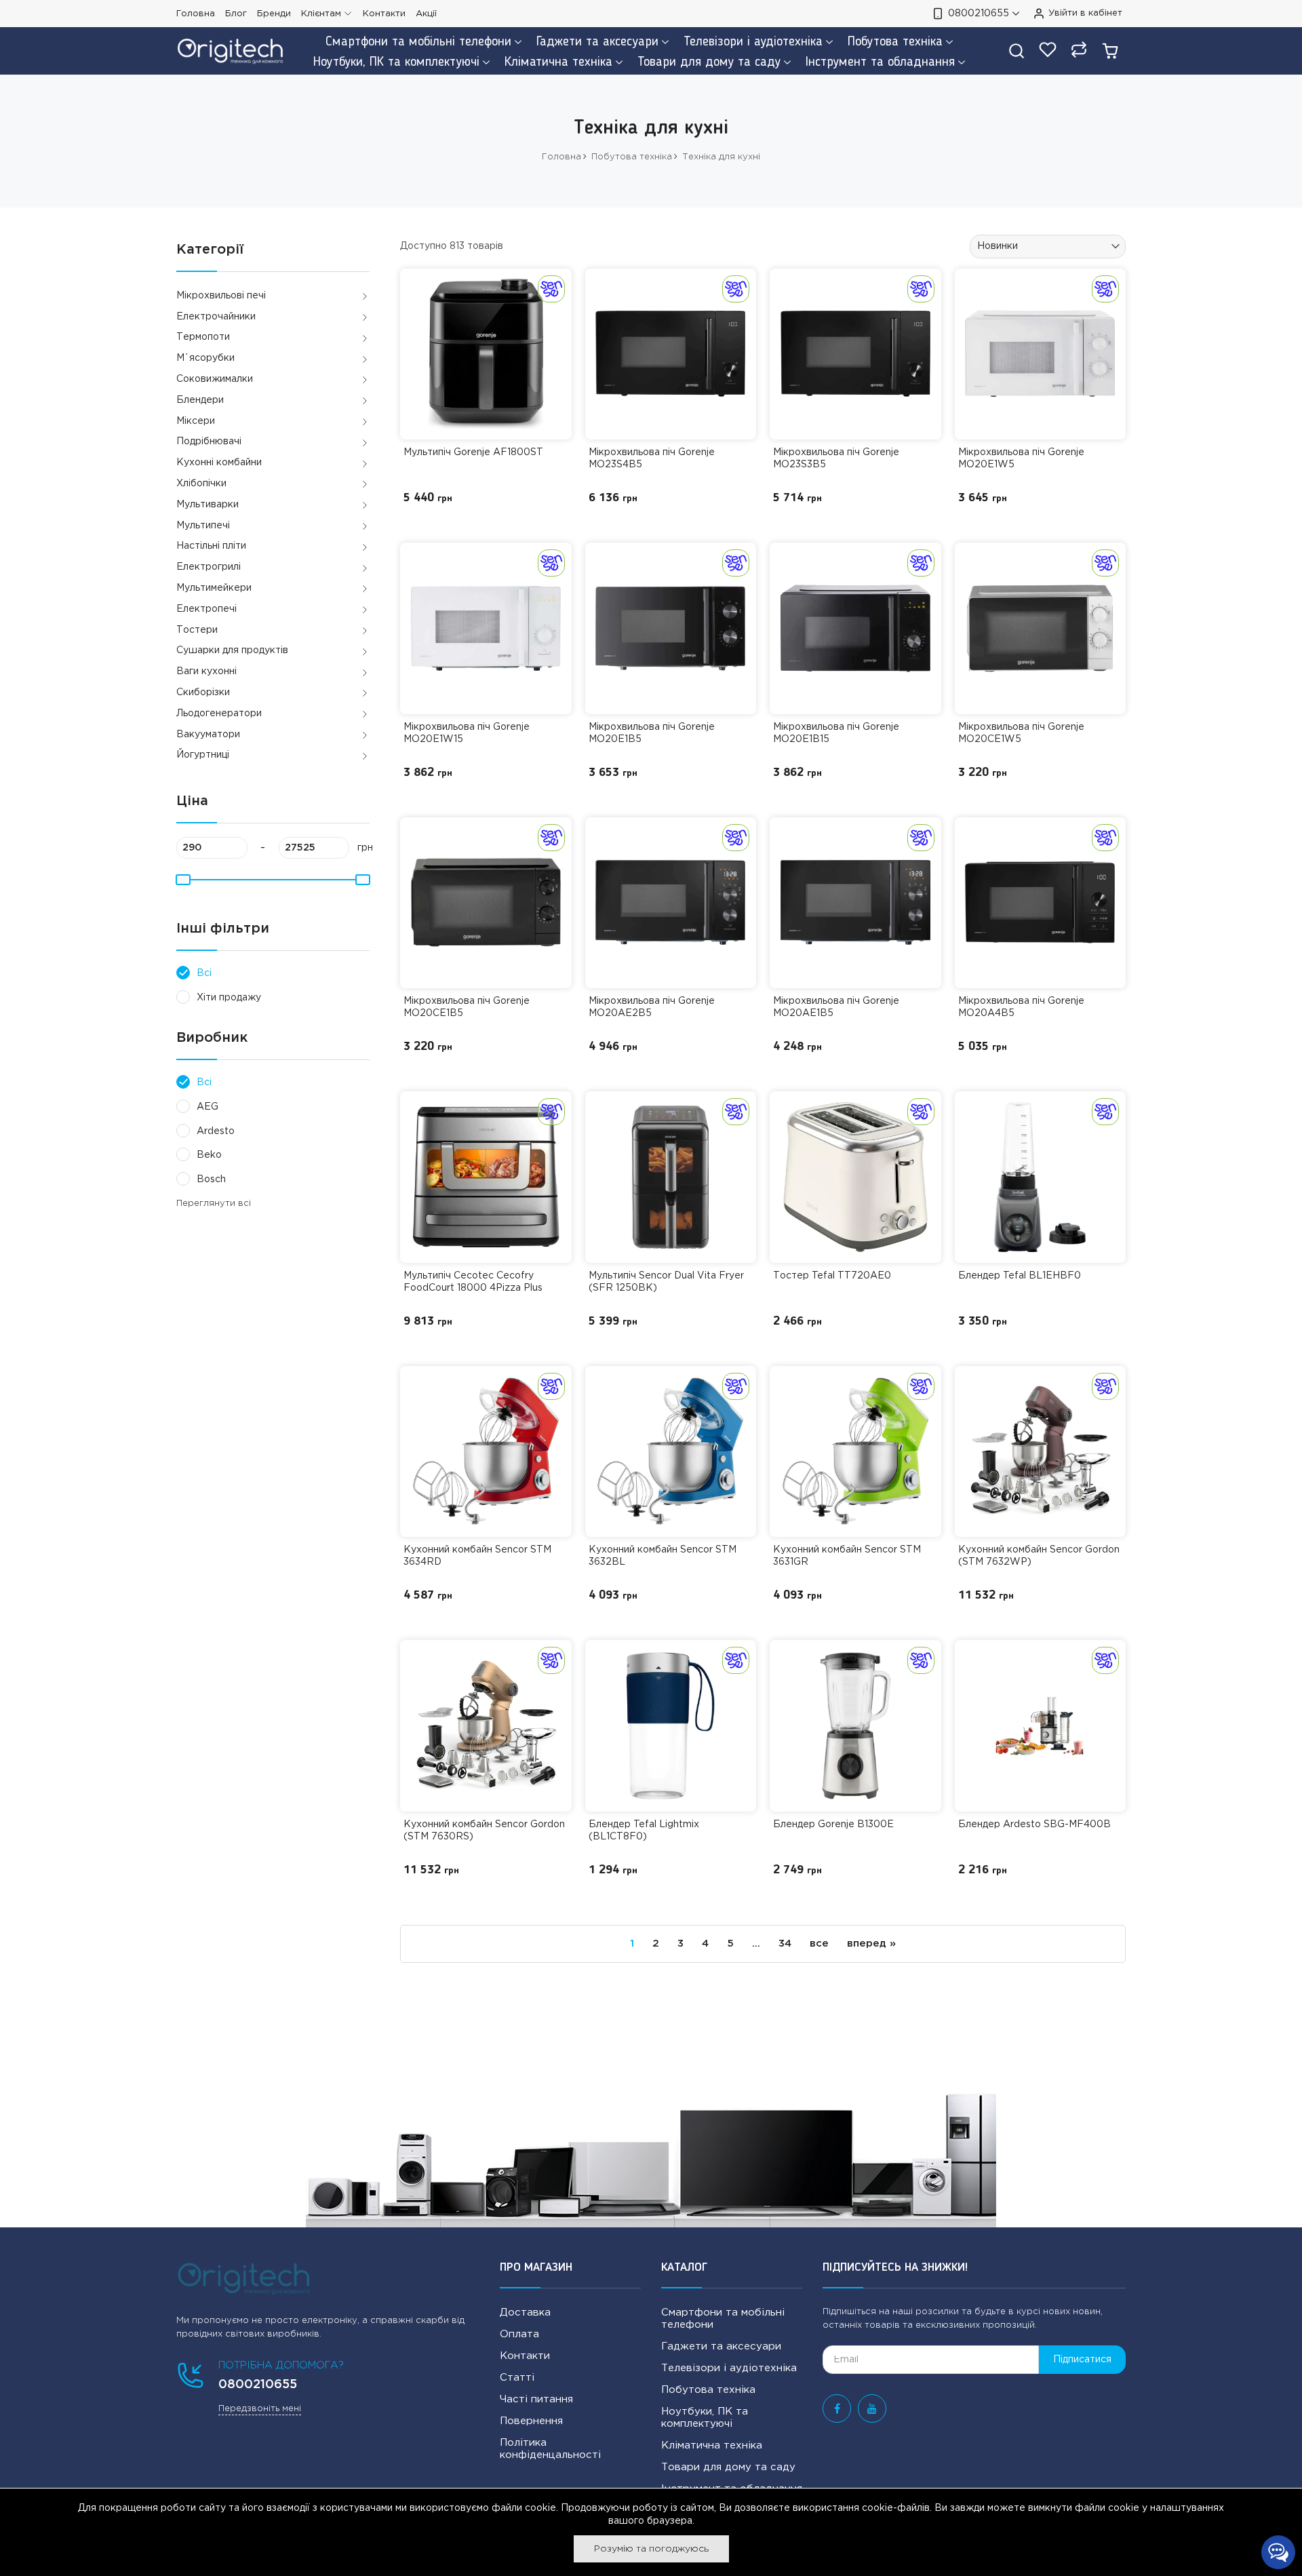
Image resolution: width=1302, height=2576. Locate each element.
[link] (486, 354)
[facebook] (837, 2408)
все (819, 1944)
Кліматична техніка (712, 2445)
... (756, 1944)
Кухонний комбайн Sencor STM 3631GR (847, 1556)
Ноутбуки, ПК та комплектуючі (705, 2418)
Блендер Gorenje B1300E (833, 1824)
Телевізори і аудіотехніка (729, 2368)
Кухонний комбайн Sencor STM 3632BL (663, 1556)
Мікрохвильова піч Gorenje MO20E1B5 (652, 733)
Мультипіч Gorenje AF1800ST (473, 452)
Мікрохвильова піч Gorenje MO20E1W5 (1021, 458)
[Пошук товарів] (1017, 51)
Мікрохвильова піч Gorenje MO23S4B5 (652, 458)
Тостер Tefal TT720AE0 (832, 1276)
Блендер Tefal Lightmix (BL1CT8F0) (644, 1831)
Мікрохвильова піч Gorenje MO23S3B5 (836, 458)
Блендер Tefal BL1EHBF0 (1020, 1276)
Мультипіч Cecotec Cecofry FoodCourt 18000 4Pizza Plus (473, 1282)
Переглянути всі (214, 1204)
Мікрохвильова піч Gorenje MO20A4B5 (1021, 1007)
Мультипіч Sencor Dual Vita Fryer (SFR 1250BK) (666, 1282)
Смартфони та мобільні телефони (723, 2319)
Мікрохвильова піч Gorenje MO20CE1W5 (1021, 733)
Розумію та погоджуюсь (651, 2549)
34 (785, 1944)
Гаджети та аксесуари (721, 2346)
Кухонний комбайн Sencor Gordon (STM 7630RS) (484, 1831)
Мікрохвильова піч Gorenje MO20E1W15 (467, 733)
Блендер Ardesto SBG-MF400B (1034, 1824)
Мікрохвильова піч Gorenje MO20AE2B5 (652, 1007)
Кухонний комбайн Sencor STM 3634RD (477, 1556)
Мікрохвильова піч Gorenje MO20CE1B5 (467, 1007)
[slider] (182, 880)
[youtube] (872, 2408)
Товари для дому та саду (728, 2467)
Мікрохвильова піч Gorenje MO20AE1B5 (836, 1007)
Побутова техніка (708, 2390)
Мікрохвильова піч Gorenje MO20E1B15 (836, 733)
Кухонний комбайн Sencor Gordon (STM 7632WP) (1039, 1556)
